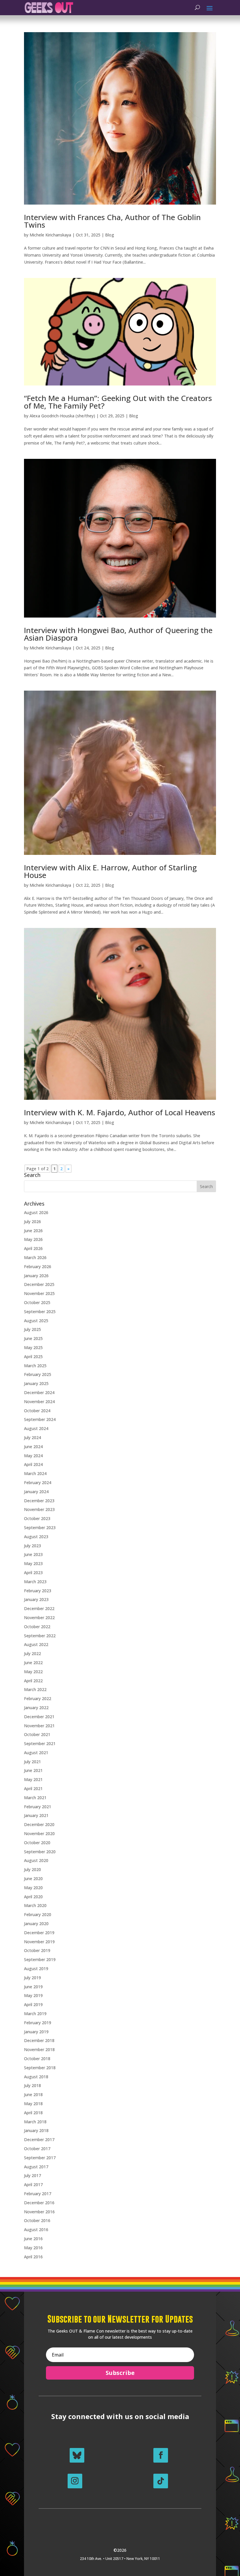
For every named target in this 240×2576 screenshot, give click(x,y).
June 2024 (33, 1447)
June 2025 (33, 1338)
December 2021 (39, 1717)
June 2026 (33, 1231)
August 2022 (36, 1644)
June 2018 (33, 2094)
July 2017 (32, 2175)
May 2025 (33, 1347)
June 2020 (33, 1879)
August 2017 (36, 2167)
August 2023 (36, 1537)
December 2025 (39, 1284)
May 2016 (33, 2248)
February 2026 (38, 1267)
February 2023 (38, 1591)
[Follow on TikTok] (161, 2481)
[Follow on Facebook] (161, 2455)
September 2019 (40, 1959)
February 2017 (38, 2194)
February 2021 (38, 1807)
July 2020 (32, 1869)
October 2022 (37, 1627)
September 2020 (40, 1852)
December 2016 (39, 2203)
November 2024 (39, 1402)
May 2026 (33, 1239)
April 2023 (33, 1573)
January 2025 (36, 1383)
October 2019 (37, 1950)
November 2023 (39, 1509)
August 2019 (36, 1969)
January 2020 (36, 1924)
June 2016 (33, 2239)
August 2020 (36, 1860)
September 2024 (40, 1419)
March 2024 (35, 1473)
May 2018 (33, 2104)
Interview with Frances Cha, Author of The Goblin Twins (112, 221)
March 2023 (35, 1582)
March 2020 (35, 1905)
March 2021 (35, 1798)
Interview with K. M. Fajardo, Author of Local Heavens (120, 1112)
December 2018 (39, 2040)
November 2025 (39, 1293)
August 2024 (36, 1428)
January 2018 (36, 2130)
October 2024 (37, 1411)
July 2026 (32, 1222)
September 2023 (40, 1528)
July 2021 (32, 1762)
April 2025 (33, 1357)
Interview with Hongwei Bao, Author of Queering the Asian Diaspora (118, 634)
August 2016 (36, 2230)
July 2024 (32, 1437)
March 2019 (35, 2014)
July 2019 (32, 1978)
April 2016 (33, 2257)
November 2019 (39, 1942)
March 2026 (35, 1257)
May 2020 (33, 1888)
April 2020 (33, 1897)
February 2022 (38, 1698)
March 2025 (35, 1366)
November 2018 (39, 2049)
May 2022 (33, 1672)
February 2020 (38, 1914)
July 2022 (32, 1653)
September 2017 (40, 2158)
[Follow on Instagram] (75, 2481)
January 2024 (36, 1492)
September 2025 (40, 1312)
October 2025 (37, 1302)
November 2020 (39, 1834)
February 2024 (38, 1483)
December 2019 (39, 1933)
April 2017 (33, 2185)
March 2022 (35, 1689)
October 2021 (37, 1734)
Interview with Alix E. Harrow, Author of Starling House (110, 871)
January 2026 (36, 1276)
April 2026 (33, 1248)
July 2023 (32, 1546)
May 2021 (33, 1779)
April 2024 (33, 1464)
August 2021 (36, 1753)
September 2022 (40, 1636)
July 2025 (32, 1329)
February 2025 (38, 1374)
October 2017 (37, 2149)
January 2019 (36, 2032)
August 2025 (36, 1321)
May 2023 (33, 1563)
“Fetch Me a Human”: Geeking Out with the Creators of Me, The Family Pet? (118, 402)
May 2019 (33, 1995)
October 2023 (37, 1518)
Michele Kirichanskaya (50, 235)
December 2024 (39, 1392)
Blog (110, 235)
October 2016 (37, 2220)
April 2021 (33, 1788)
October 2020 (37, 1843)
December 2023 (39, 1501)
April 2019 (33, 2004)
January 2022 (36, 1708)
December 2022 (39, 1608)
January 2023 (36, 1599)
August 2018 (36, 2077)
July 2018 (32, 2085)
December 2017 (39, 2140)
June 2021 (33, 1770)
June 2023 (33, 1554)
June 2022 (33, 1663)
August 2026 (36, 1212)
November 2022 (39, 1618)
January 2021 (36, 1815)
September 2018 (40, 2068)
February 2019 (38, 2023)
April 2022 (33, 1681)
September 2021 (40, 1743)
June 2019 (33, 1987)
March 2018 (35, 2122)
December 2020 (39, 1824)
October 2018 (37, 2059)
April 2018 (33, 2113)
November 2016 (39, 2212)
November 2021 (39, 1726)
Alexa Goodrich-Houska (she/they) (62, 416)
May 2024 (33, 1456)
